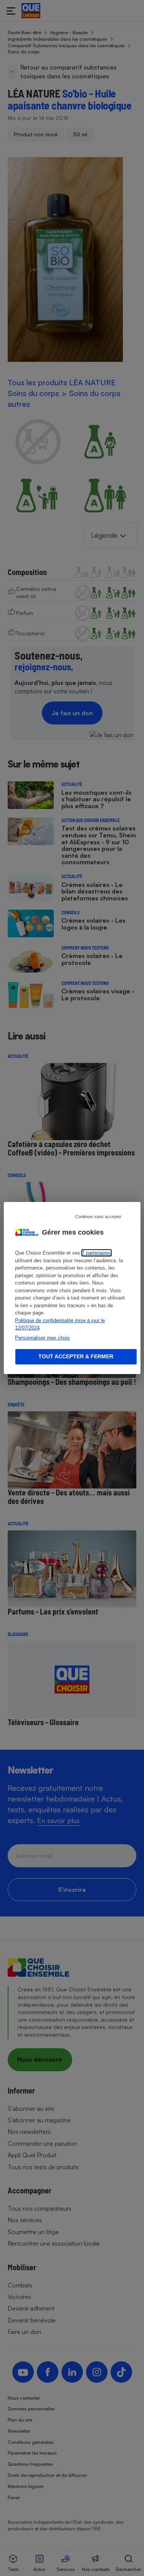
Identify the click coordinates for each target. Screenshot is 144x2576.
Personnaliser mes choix (42, 1338)
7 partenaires (96, 1253)
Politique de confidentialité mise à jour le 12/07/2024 (60, 1324)
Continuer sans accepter (98, 1217)
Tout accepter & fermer (76, 1356)
